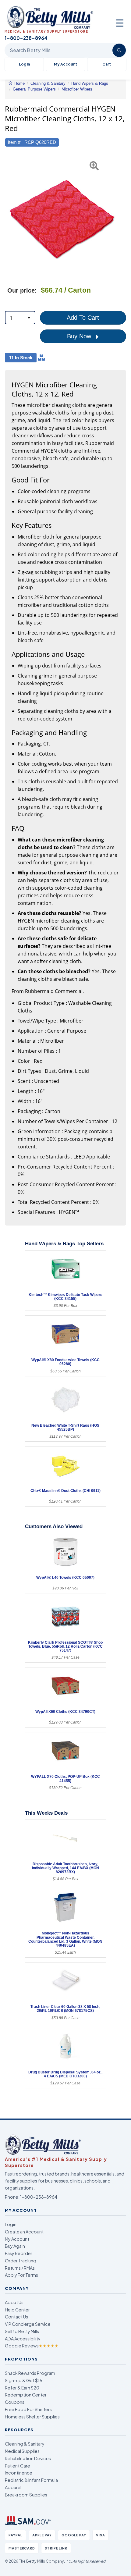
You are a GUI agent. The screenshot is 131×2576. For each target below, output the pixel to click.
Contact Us (16, 2317)
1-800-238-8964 (39, 2197)
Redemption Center (26, 2395)
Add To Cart (83, 318)
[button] (9, 215)
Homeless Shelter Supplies (32, 2417)
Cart (107, 64)
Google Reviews (32, 2346)
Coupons (15, 2402)
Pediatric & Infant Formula (31, 2480)
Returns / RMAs (20, 2268)
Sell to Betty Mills (22, 2331)
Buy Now (80, 336)
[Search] (119, 50)
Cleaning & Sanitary (25, 2444)
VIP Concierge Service (28, 2324)
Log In (24, 64)
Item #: (15, 142)
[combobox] (20, 318)
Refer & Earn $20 (22, 2388)
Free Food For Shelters (28, 2409)
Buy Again (15, 2246)
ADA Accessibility (23, 2339)
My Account (65, 64)
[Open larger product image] (62, 215)
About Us (14, 2302)
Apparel (13, 2487)
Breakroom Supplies (26, 2495)
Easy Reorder (19, 2253)
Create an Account (24, 2232)
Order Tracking (21, 2261)
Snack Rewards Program (30, 2373)
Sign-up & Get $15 (24, 2380)
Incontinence (19, 2473)
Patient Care (18, 2466)
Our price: (22, 290)
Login (11, 2224)
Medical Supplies (22, 2451)
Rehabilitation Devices (28, 2458)
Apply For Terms (21, 2275)
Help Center (17, 2310)
